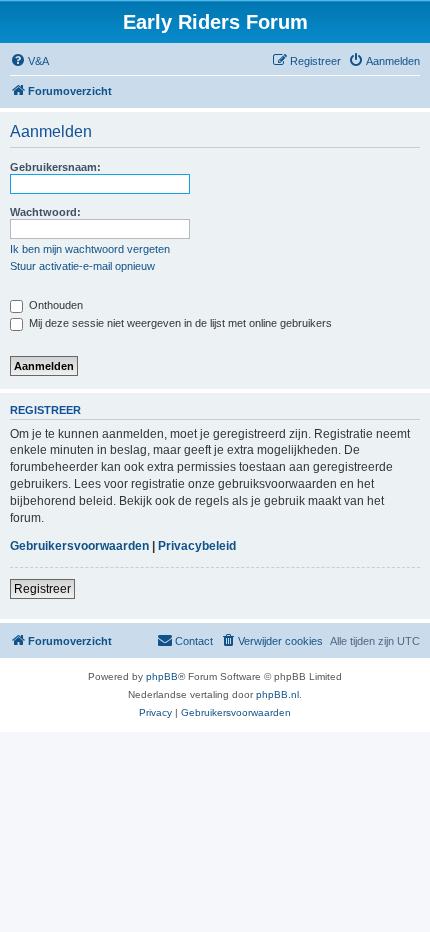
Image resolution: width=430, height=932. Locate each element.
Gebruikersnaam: (55, 167)
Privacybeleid (197, 546)
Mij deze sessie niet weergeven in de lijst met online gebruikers (179, 323)
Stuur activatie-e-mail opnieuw (82, 266)
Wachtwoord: (45, 212)
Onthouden (54, 305)
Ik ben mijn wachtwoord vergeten (90, 249)
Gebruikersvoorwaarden (79, 546)
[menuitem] (29, 61)
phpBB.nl (277, 694)
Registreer (42, 589)
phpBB (162, 676)
